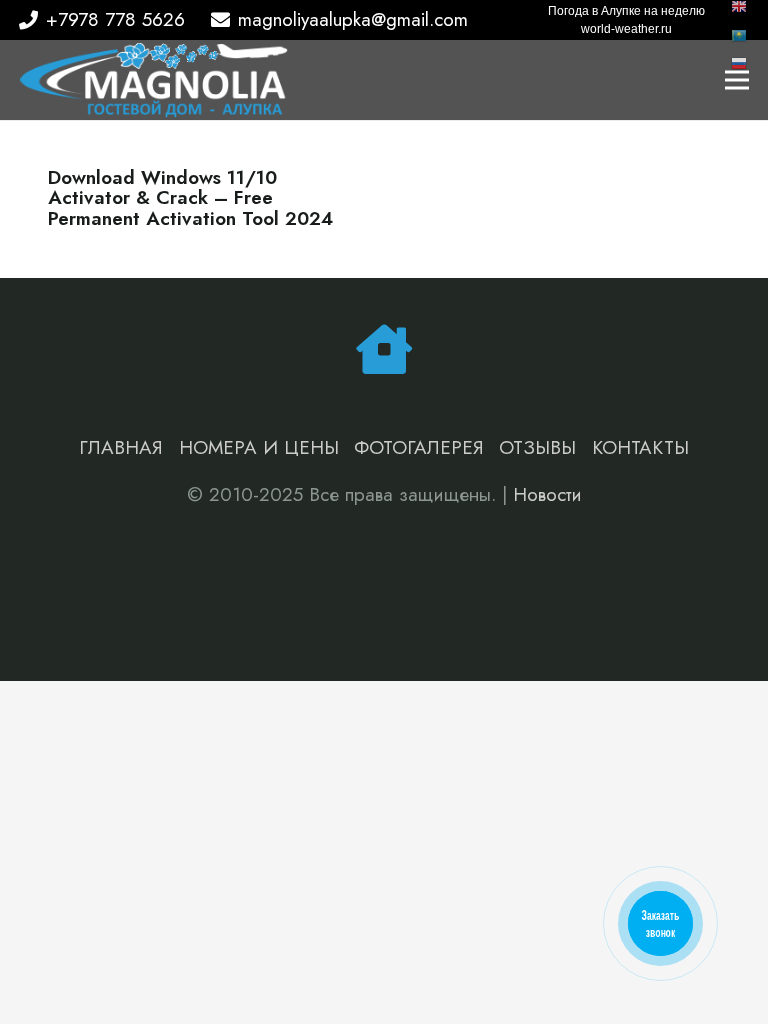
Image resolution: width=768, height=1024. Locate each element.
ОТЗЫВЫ (537, 447)
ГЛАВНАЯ (121, 447)
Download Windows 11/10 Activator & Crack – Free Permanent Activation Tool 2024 (190, 198)
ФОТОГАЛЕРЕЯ (419, 447)
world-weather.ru (626, 29)
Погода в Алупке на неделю (626, 11)
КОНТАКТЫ (640, 447)
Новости (547, 494)
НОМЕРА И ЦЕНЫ (259, 447)
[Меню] (737, 80)
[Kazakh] (740, 33)
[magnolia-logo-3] (153, 80)
